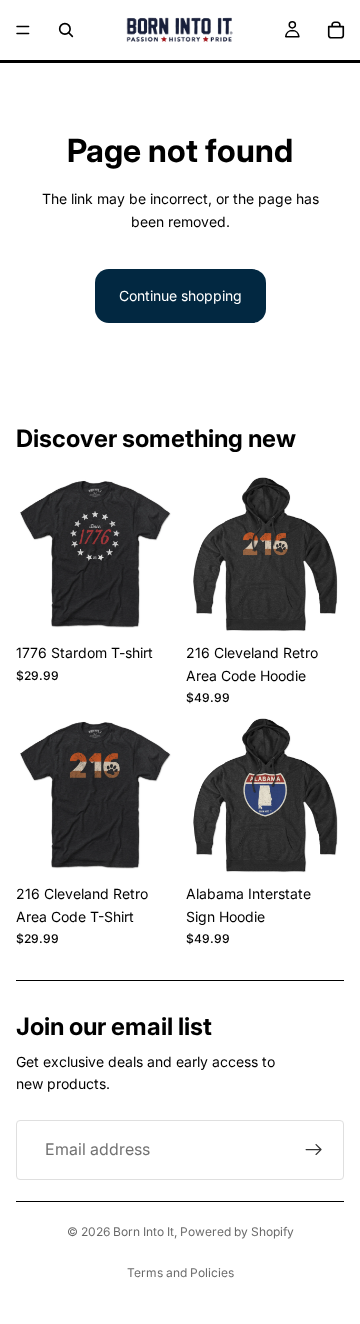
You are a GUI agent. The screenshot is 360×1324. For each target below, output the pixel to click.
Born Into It (143, 1231)
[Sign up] (314, 1150)
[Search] (66, 30)
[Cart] (336, 30)
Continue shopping (180, 295)
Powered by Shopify (237, 1231)
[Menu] (23, 30)
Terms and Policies (180, 1272)
